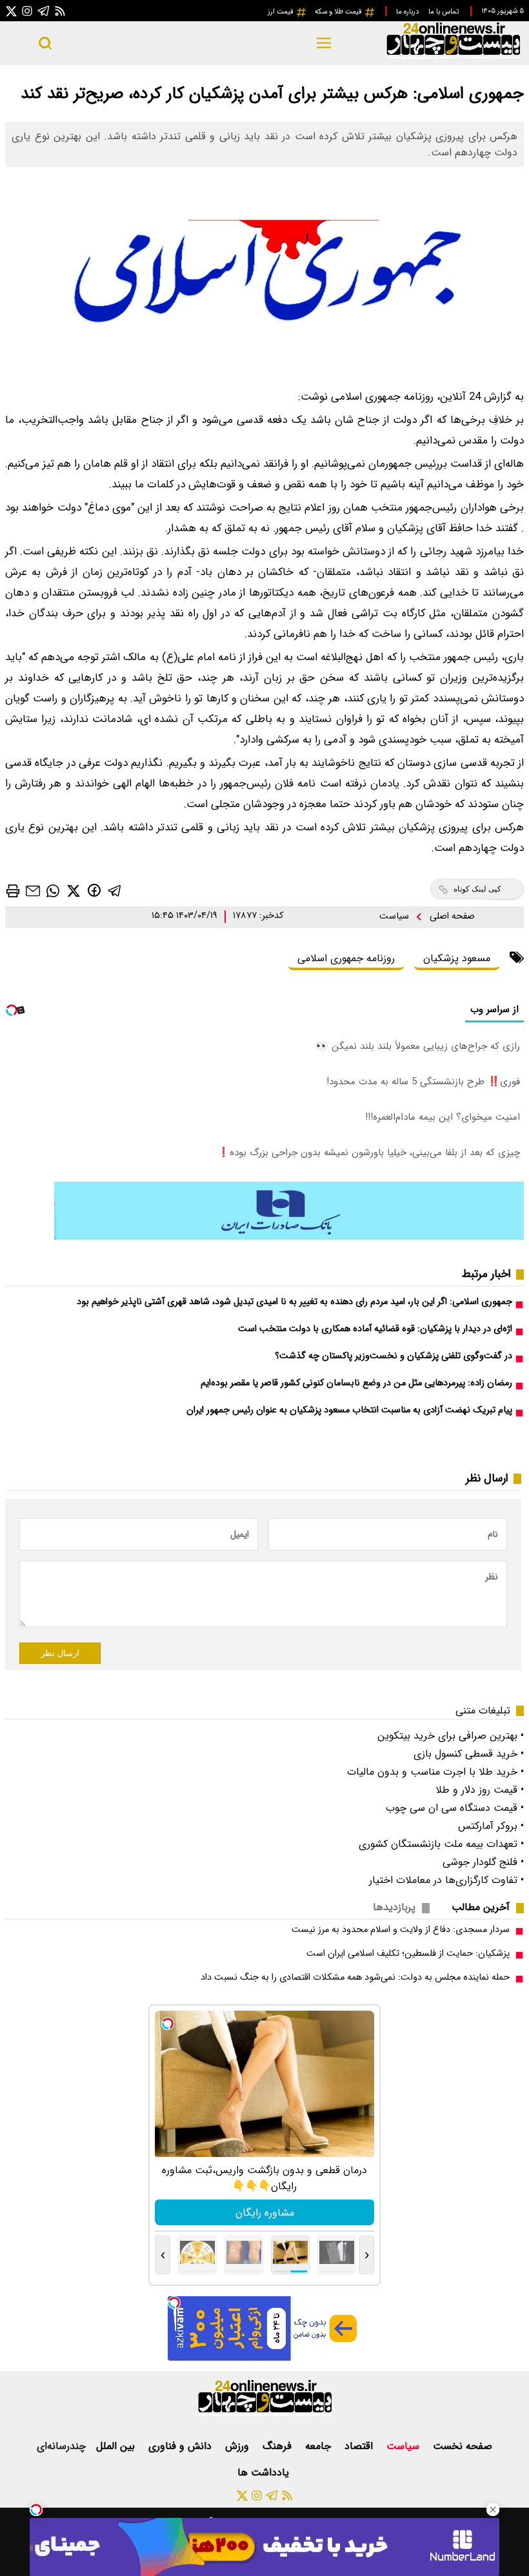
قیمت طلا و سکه (339, 12)
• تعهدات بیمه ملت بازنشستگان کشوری (441, 1844)
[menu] (324, 43)
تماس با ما (444, 12)
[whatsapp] (53, 890)
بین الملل (117, 2446)
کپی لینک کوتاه (477, 889)
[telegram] (115, 890)
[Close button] (493, 2510)
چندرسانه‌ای (61, 2446)
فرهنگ (279, 2446)
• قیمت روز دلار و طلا (480, 1790)
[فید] (60, 11)
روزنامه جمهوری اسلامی (346, 958)
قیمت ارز (282, 12)
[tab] (486, 1907)
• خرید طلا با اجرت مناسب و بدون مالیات (435, 1772)
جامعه (320, 2446)
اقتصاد (360, 2446)
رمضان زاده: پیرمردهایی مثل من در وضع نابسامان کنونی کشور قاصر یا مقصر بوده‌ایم (356, 1383)
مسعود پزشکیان (457, 958)
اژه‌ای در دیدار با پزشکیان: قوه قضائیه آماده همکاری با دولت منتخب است (375, 1329)
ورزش (239, 2446)
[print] (13, 891)
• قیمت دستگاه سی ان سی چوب (455, 1808)
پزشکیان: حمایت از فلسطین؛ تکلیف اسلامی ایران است (408, 1954)
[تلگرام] (44, 11)
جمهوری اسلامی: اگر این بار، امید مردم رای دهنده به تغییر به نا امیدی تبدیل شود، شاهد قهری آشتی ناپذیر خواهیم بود (294, 1302)
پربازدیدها (394, 1907)
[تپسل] (36, 2510)
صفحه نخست (463, 2446)
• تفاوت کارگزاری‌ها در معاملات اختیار (446, 1880)
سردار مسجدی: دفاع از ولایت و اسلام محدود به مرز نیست (401, 1930)
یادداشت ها (265, 2473)
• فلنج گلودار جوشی (483, 1862)
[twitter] (74, 890)
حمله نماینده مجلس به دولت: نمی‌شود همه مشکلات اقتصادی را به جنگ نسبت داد (355, 1977)
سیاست (395, 916)
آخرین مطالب (481, 1907)
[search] (45, 43)
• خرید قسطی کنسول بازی (469, 1754)
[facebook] (94, 890)
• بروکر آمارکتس (491, 1826)
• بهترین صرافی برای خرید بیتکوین (451, 1736)
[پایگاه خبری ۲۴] (453, 57)
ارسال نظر (60, 1653)
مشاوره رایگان (265, 2213)
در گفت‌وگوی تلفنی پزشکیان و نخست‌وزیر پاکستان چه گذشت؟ (394, 1356)
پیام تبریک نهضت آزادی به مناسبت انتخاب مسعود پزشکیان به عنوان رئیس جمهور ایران (349, 1410)
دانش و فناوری (182, 2446)
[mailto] (33, 891)
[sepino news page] (289, 1237)
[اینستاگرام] (27, 11)
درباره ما (408, 12)
